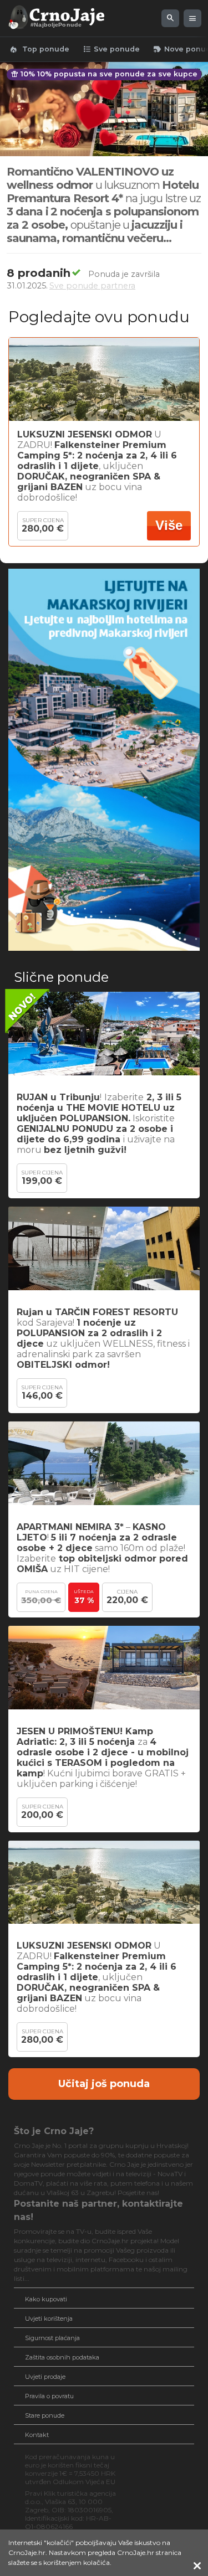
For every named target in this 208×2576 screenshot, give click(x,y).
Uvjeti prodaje (45, 2377)
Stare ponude (45, 2415)
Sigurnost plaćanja (52, 2338)
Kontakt (37, 2435)
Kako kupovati (46, 2299)
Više (169, 525)
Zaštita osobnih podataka (62, 2357)
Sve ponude (111, 49)
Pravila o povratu (49, 2396)
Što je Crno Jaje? (54, 2131)
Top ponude (39, 49)
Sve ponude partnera (92, 286)
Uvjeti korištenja (49, 2319)
